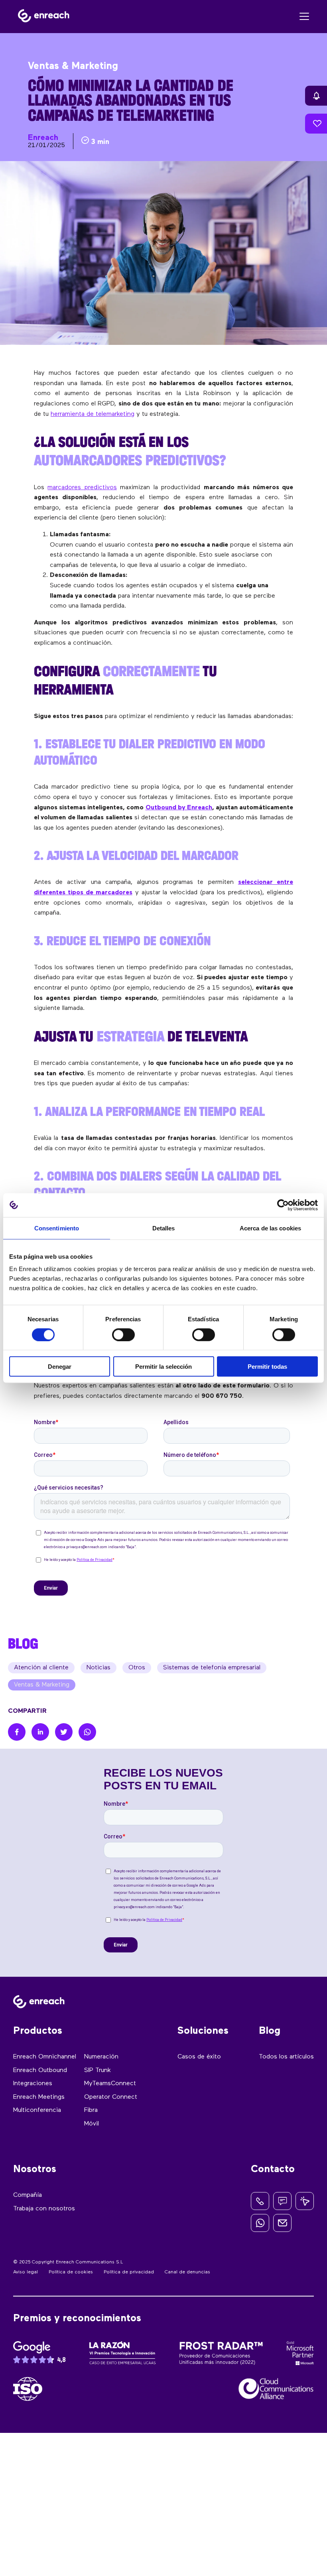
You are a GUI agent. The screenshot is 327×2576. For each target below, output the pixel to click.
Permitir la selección (163, 1367)
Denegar (60, 1367)
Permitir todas (267, 1367)
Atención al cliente (41, 1668)
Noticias (98, 1668)
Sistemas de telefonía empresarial (212, 1668)
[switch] (123, 1334)
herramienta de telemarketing (93, 414)
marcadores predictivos (82, 488)
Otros (137, 1668)
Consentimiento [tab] (57, 1228)
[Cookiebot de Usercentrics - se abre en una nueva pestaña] (283, 1205)
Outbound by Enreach (179, 808)
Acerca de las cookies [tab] (270, 1228)
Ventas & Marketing (42, 1685)
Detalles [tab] (164, 1228)
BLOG (23, 1643)
